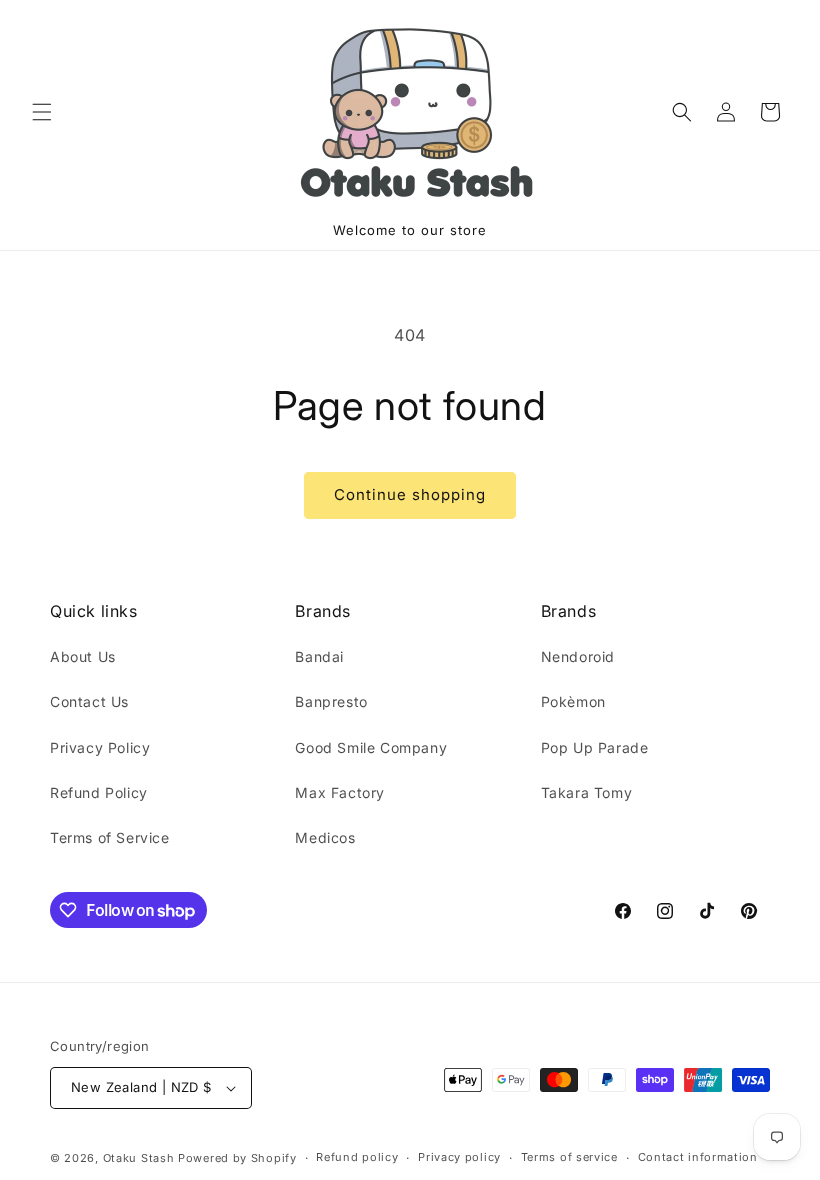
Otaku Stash (139, 1158)
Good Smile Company (371, 747)
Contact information (698, 1157)
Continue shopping (410, 494)
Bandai (319, 656)
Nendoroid (578, 656)
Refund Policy (99, 792)
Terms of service (569, 1157)
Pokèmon (573, 701)
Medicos (325, 837)
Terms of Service (110, 837)
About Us (83, 656)
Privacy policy (459, 1157)
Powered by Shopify (237, 1158)
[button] (42, 112)
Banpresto (331, 701)
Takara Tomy (587, 792)
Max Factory (340, 792)
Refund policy (357, 1157)
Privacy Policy (100, 747)
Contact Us (89, 701)
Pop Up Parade (595, 747)
